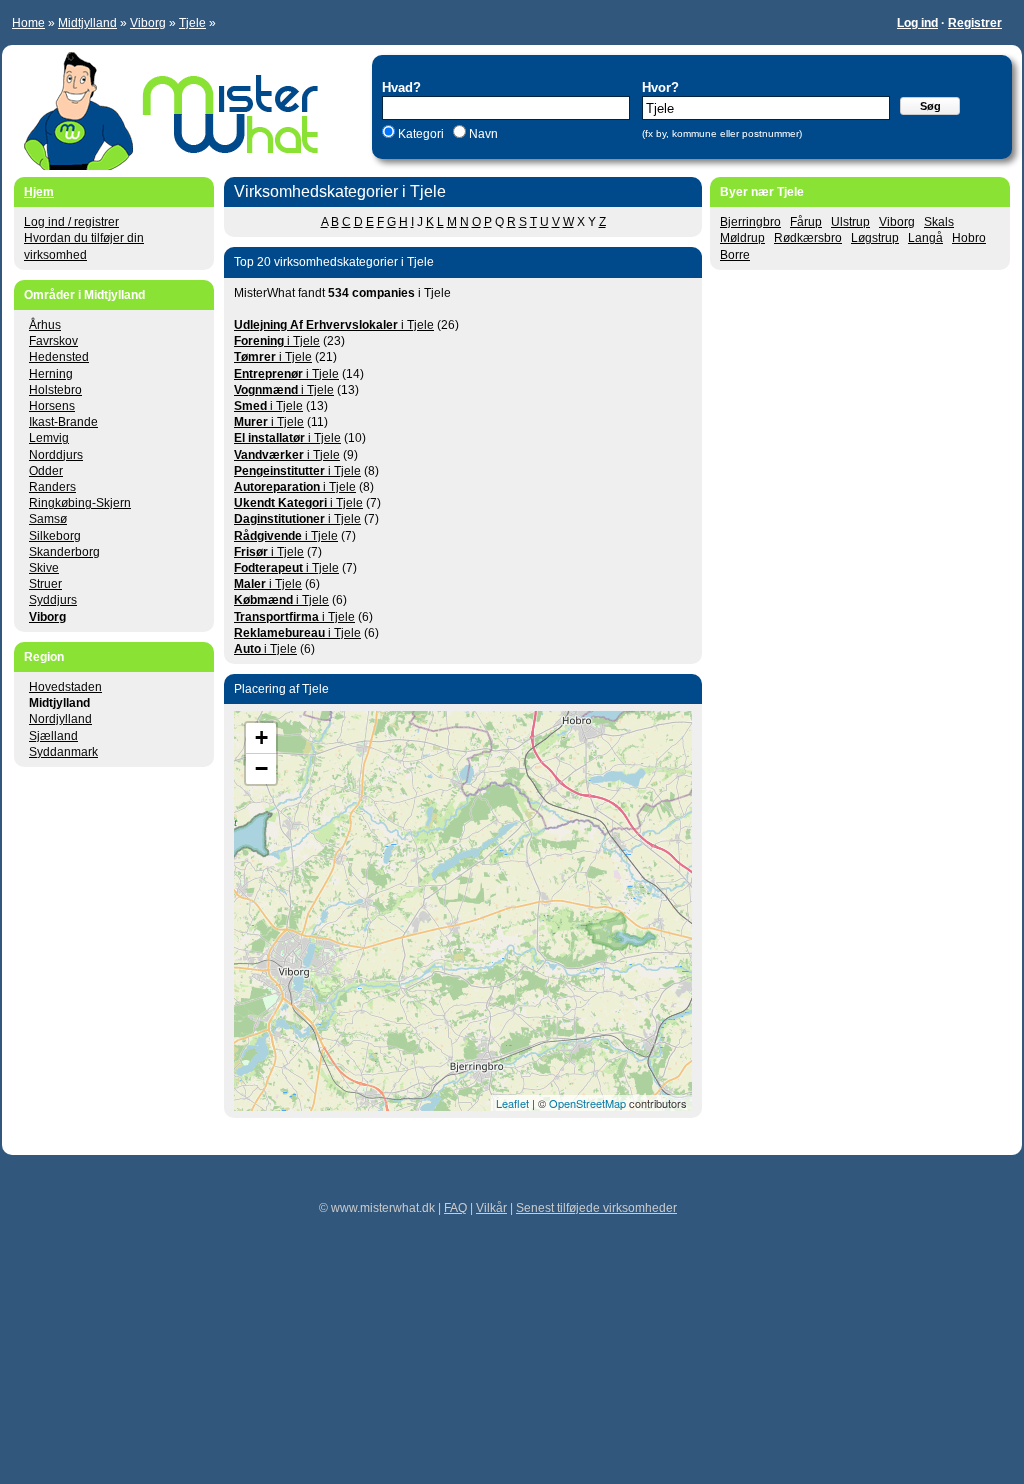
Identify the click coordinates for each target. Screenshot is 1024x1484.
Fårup (806, 222)
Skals (939, 222)
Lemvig (49, 438)
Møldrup (742, 238)
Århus (45, 325)
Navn (482, 134)
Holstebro (55, 390)
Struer (45, 584)
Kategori (421, 134)
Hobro (969, 238)
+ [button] (261, 737)
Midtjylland (87, 23)
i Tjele (334, 325)
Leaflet (512, 1103)
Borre (735, 255)
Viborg (148, 23)
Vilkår (491, 1208)
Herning (51, 374)
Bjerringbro (750, 222)
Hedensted (59, 357)
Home (28, 23)
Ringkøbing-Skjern (80, 503)
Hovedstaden (65, 687)
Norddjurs (56, 455)
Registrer (975, 23)
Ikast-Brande (63, 422)
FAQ (455, 1208)
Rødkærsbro (808, 238)
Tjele (192, 23)
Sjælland (53, 736)
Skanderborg (64, 552)
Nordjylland (60, 719)
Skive (44, 568)
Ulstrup (850, 222)
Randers (52, 487)
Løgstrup (875, 238)
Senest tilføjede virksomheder (596, 1208)
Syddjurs (53, 600)
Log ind (917, 23)
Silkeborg (55, 536)
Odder (46, 471)
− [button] (261, 768)
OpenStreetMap (587, 1103)
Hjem (39, 192)
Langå (925, 238)
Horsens (52, 406)
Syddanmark (63, 752)
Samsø (48, 519)
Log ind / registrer (71, 222)
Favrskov (53, 341)
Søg (930, 106)
